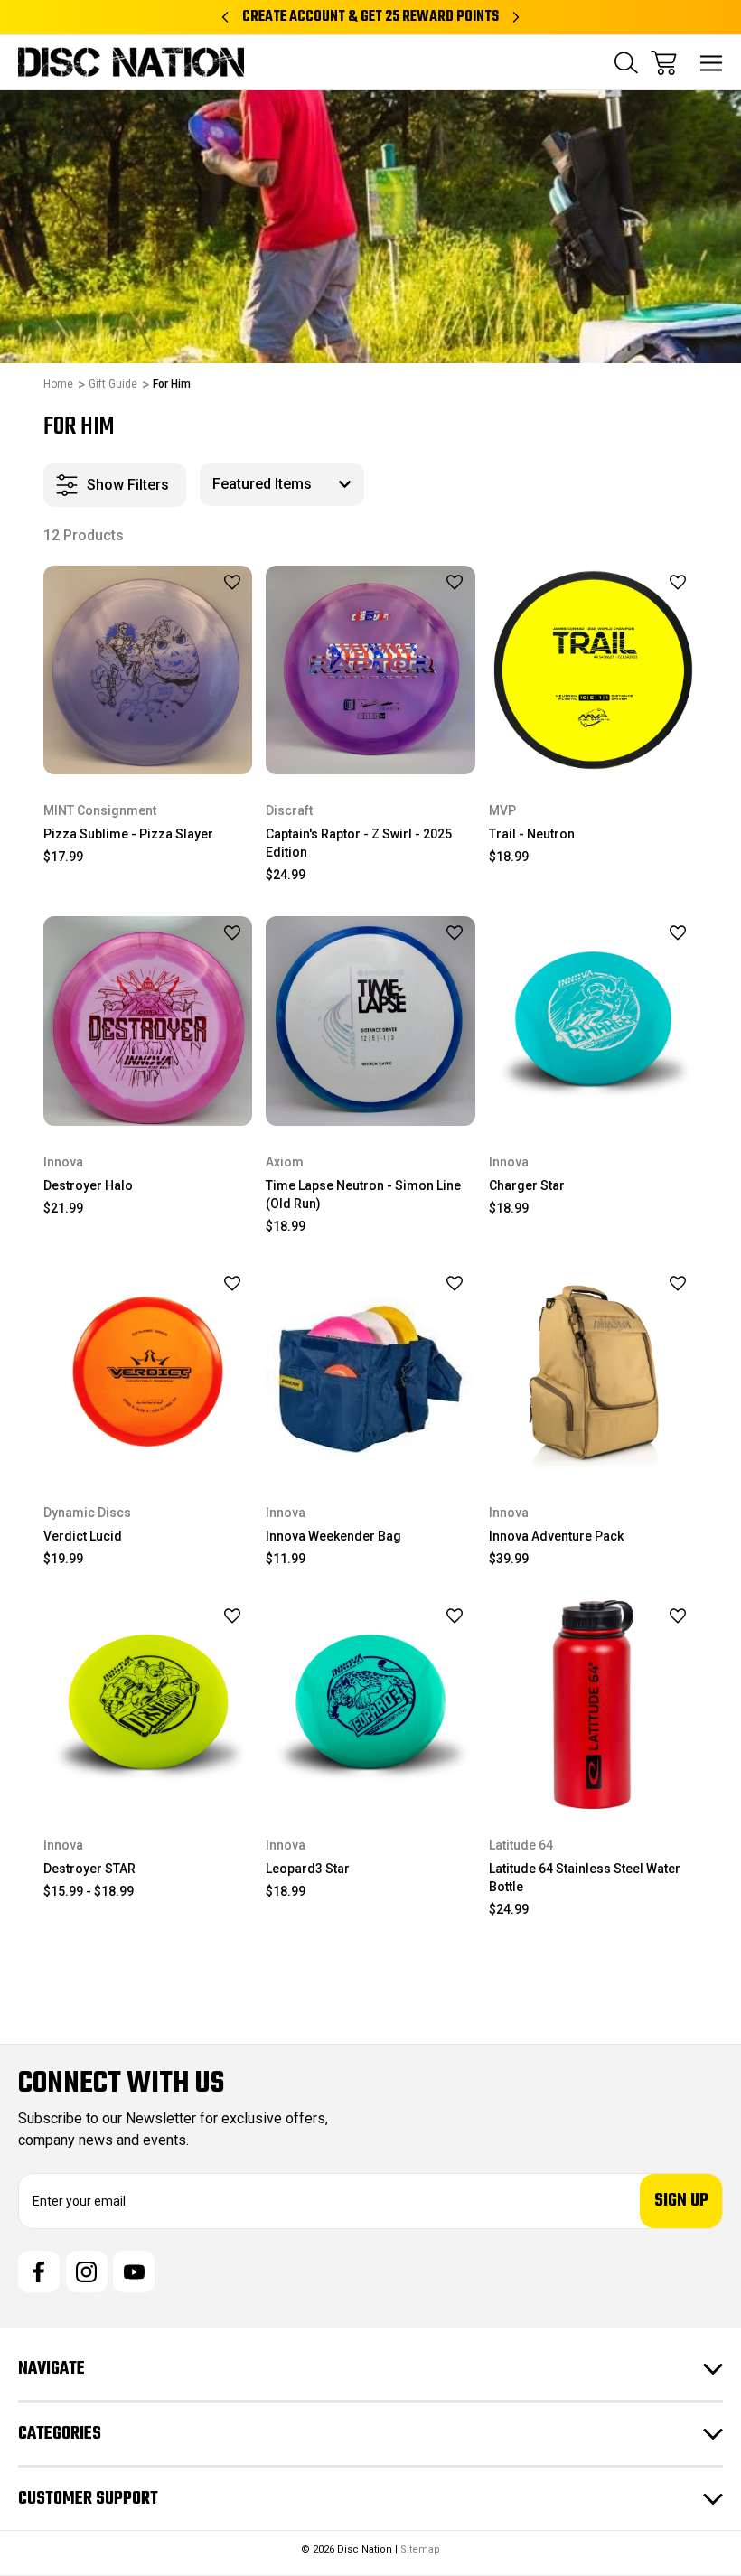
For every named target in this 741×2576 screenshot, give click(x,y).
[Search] (626, 63)
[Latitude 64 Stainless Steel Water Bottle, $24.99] (593, 1705)
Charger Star (527, 1185)
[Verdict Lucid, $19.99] (148, 1372)
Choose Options (148, 750)
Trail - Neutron (532, 834)
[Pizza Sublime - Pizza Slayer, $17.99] (148, 670)
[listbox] (282, 484)
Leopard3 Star (308, 1869)
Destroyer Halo (88, 1185)
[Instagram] (87, 2272)
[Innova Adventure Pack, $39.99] (593, 1372)
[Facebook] (39, 2272)
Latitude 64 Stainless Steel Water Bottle (585, 1878)
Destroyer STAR (89, 1869)
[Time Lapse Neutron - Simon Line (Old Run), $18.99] (370, 1021)
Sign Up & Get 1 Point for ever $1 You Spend (370, 17)
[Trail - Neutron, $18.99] (593, 670)
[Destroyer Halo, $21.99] (148, 1021)
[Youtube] (134, 2272)
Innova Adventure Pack (556, 1536)
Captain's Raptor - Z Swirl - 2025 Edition (359, 843)
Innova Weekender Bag (333, 1536)
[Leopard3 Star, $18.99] (370, 1705)
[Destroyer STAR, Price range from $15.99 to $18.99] (148, 1705)
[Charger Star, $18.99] (593, 1021)
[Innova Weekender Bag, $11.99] (370, 1372)
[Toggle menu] (712, 63)
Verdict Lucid (83, 1536)
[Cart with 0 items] (664, 63)
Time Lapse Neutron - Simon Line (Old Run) (363, 1194)
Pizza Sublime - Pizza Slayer (128, 834)
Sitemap (420, 2549)
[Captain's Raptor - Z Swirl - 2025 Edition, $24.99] (370, 670)
